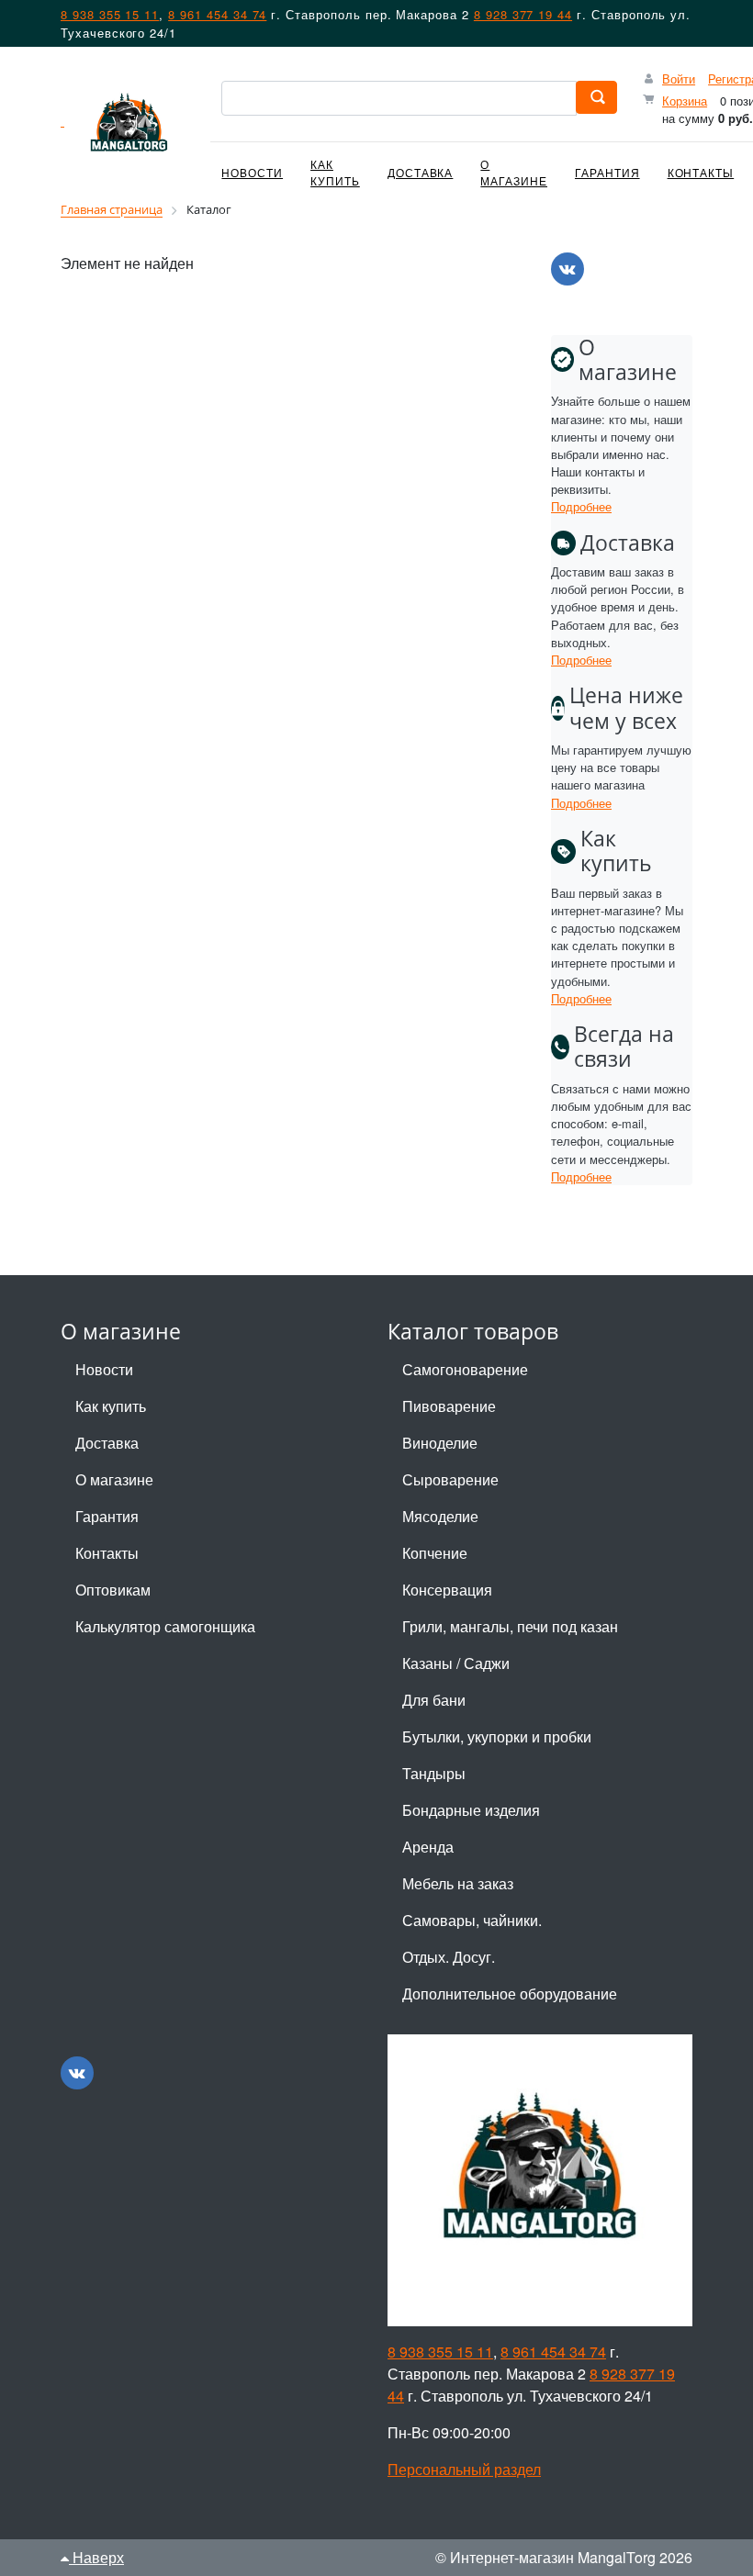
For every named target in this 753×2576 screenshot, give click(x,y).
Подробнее (581, 506)
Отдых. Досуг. (449, 1957)
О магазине (514, 172)
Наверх (96, 2557)
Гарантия (607, 172)
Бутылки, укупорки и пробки (497, 1736)
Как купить (335, 172)
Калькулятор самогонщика (165, 1626)
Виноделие (440, 1443)
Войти (679, 78)
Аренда (428, 1847)
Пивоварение (449, 1406)
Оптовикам (113, 1590)
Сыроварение (450, 1479)
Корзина (685, 101)
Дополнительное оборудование (510, 1994)
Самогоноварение (465, 1369)
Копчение (435, 1553)
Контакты (701, 172)
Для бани (434, 1700)
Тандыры (434, 1773)
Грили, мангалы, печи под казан (510, 1626)
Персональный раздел (464, 2469)
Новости (252, 172)
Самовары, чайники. (472, 1920)
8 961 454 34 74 (217, 14)
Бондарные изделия (471, 1810)
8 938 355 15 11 (110, 14)
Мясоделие (440, 1516)
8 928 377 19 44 (523, 14)
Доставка (421, 172)
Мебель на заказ (458, 1883)
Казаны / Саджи (456, 1663)
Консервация (447, 1590)
